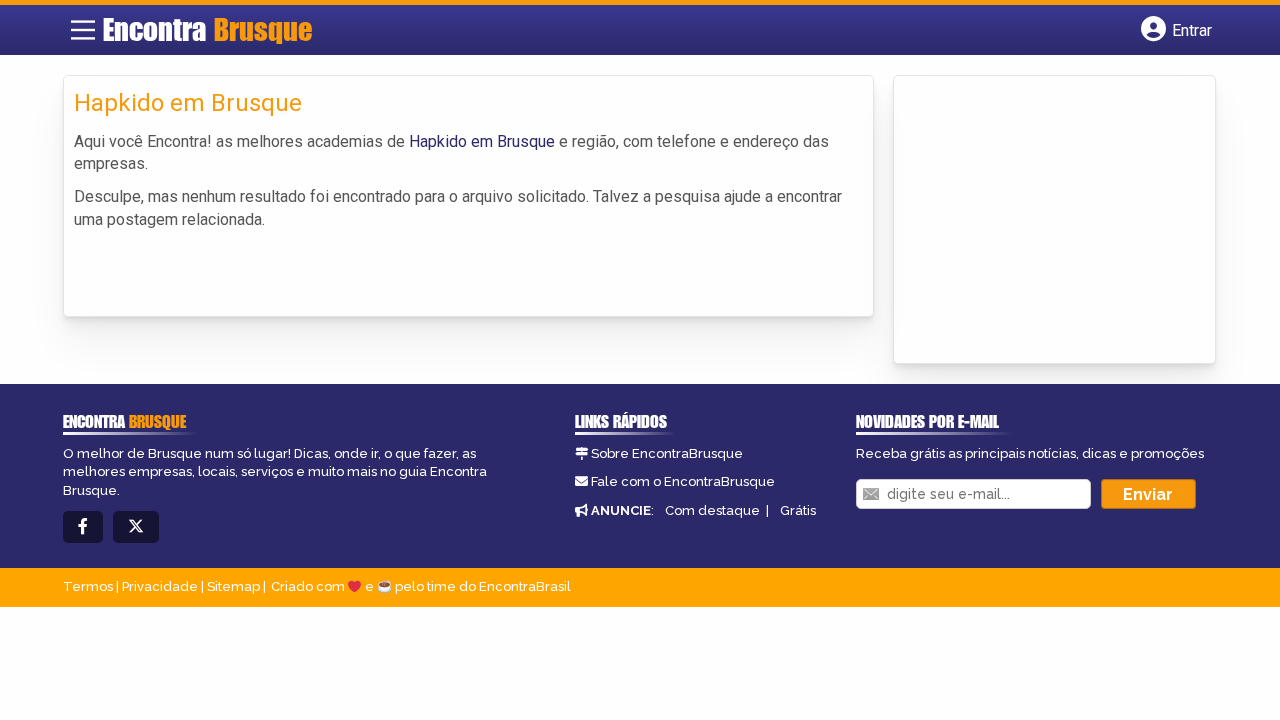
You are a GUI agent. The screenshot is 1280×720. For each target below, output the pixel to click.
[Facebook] (83, 527)
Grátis (798, 510)
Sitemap (233, 586)
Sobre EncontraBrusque (667, 453)
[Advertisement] (1054, 221)
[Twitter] (136, 527)
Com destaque (712, 510)
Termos (88, 586)
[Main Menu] (83, 30)
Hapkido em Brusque (482, 141)
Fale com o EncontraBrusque (683, 481)
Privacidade (160, 586)
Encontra (207, 29)
